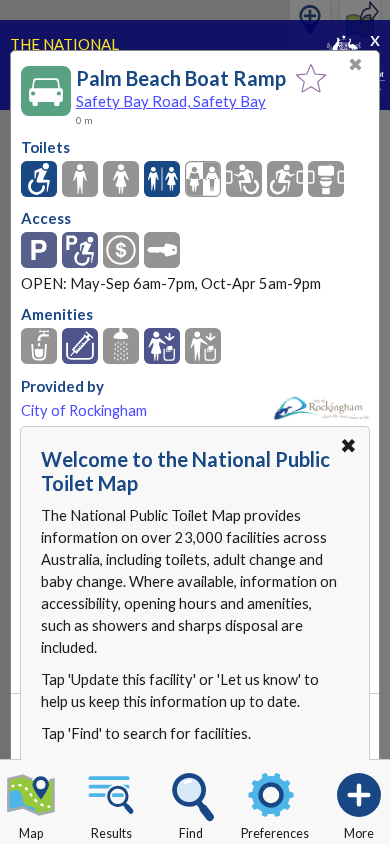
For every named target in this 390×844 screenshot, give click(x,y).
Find (191, 833)
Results (111, 833)
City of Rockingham (84, 410)
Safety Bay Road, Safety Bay (171, 101)
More (359, 833)
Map (31, 833)
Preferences (275, 833)
